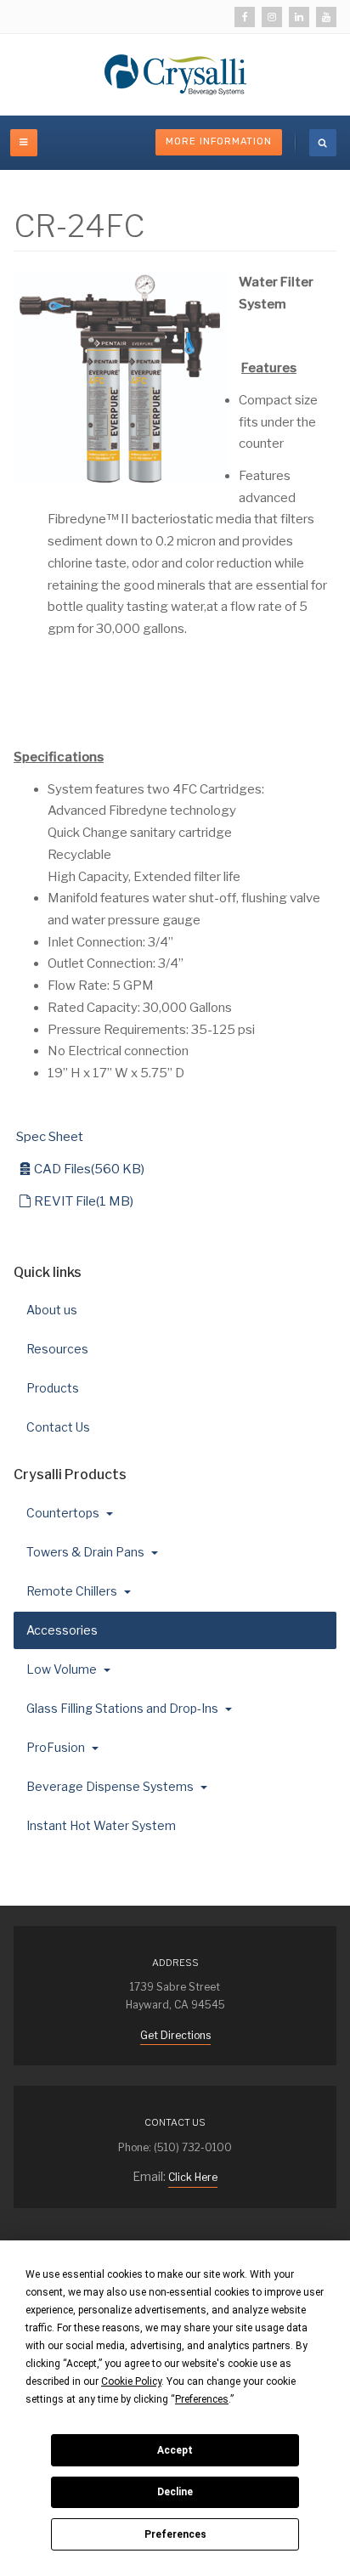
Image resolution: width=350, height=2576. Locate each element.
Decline (175, 2492)
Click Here (193, 2177)
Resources (57, 1349)
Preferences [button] (202, 2399)
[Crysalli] (175, 75)
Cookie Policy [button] (131, 2381)
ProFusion (57, 1747)
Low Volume (63, 1669)
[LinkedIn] (299, 17)
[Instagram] (272, 17)
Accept (175, 2450)
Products (53, 1388)
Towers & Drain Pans (87, 1552)
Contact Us (58, 1427)
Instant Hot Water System (101, 1825)
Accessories (63, 1630)
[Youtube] (326, 17)
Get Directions (175, 2035)
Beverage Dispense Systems (111, 1786)
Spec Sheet (50, 1137)
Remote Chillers (73, 1591)
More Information (219, 141)
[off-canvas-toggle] (24, 143)
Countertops (64, 1513)
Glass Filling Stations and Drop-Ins (124, 1708)
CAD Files (89, 1169)
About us (52, 1310)
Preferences (175, 2534)
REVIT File (83, 1201)
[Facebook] (245, 17)
